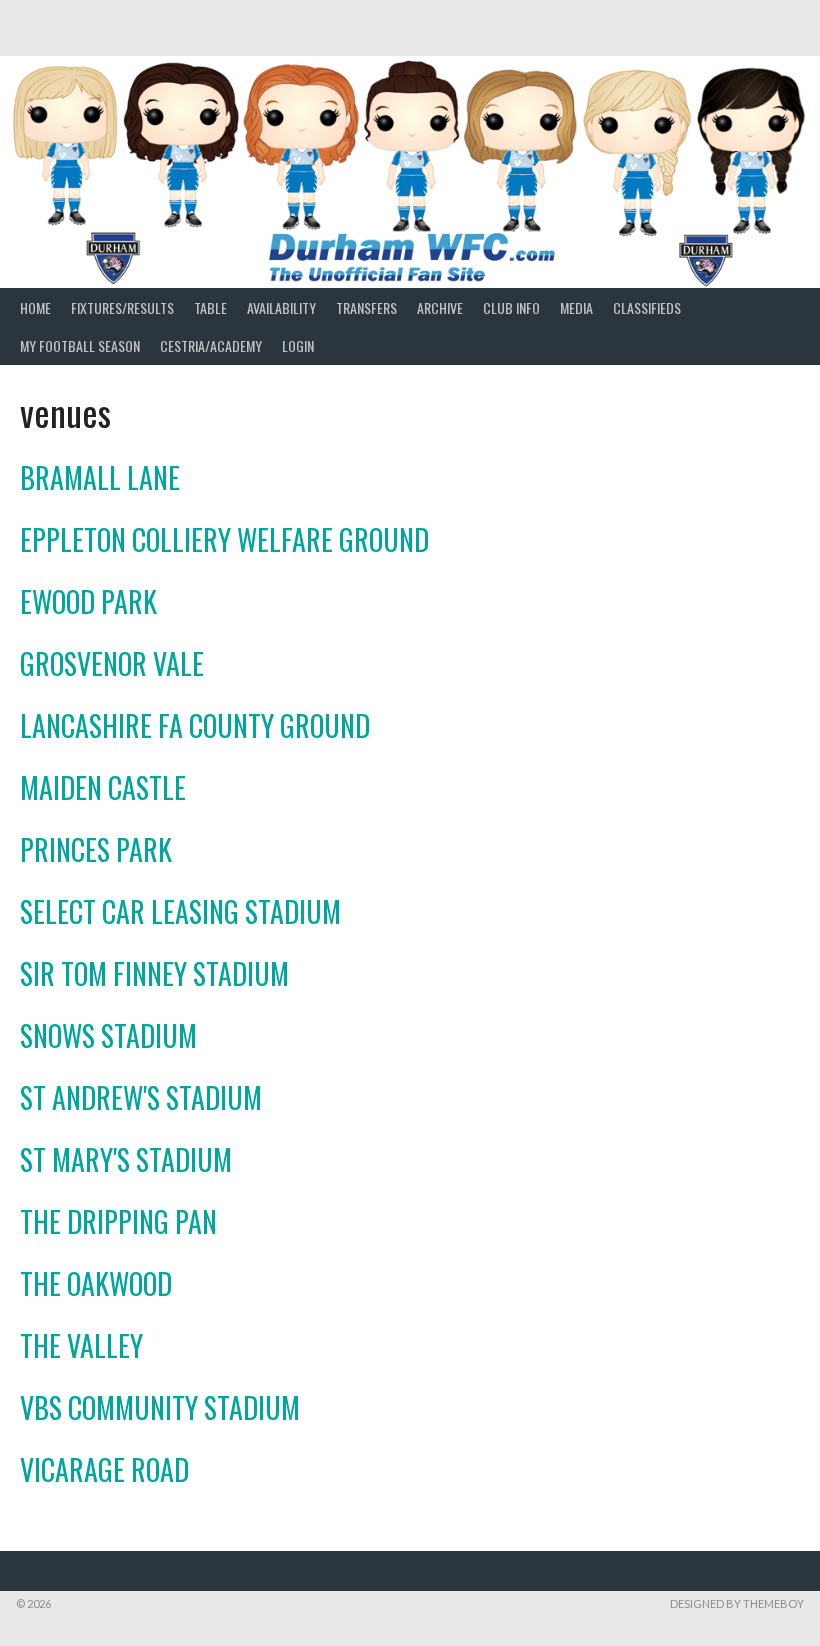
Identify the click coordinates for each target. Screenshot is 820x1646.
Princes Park (96, 849)
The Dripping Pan (118, 1221)
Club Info (511, 307)
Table (210, 307)
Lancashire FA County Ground (195, 725)
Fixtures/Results (122, 307)
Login (298, 345)
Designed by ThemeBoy (737, 1603)
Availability (281, 307)
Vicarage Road (104, 1469)
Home (35, 307)
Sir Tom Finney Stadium (154, 973)
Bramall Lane (100, 477)
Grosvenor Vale (112, 663)
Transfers (366, 307)
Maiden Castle (103, 787)
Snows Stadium (108, 1035)
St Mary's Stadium (126, 1159)
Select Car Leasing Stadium (180, 911)
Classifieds (647, 307)
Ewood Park (88, 601)
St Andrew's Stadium (141, 1097)
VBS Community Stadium (160, 1407)
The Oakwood (96, 1283)
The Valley (81, 1345)
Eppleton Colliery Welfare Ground (224, 539)
